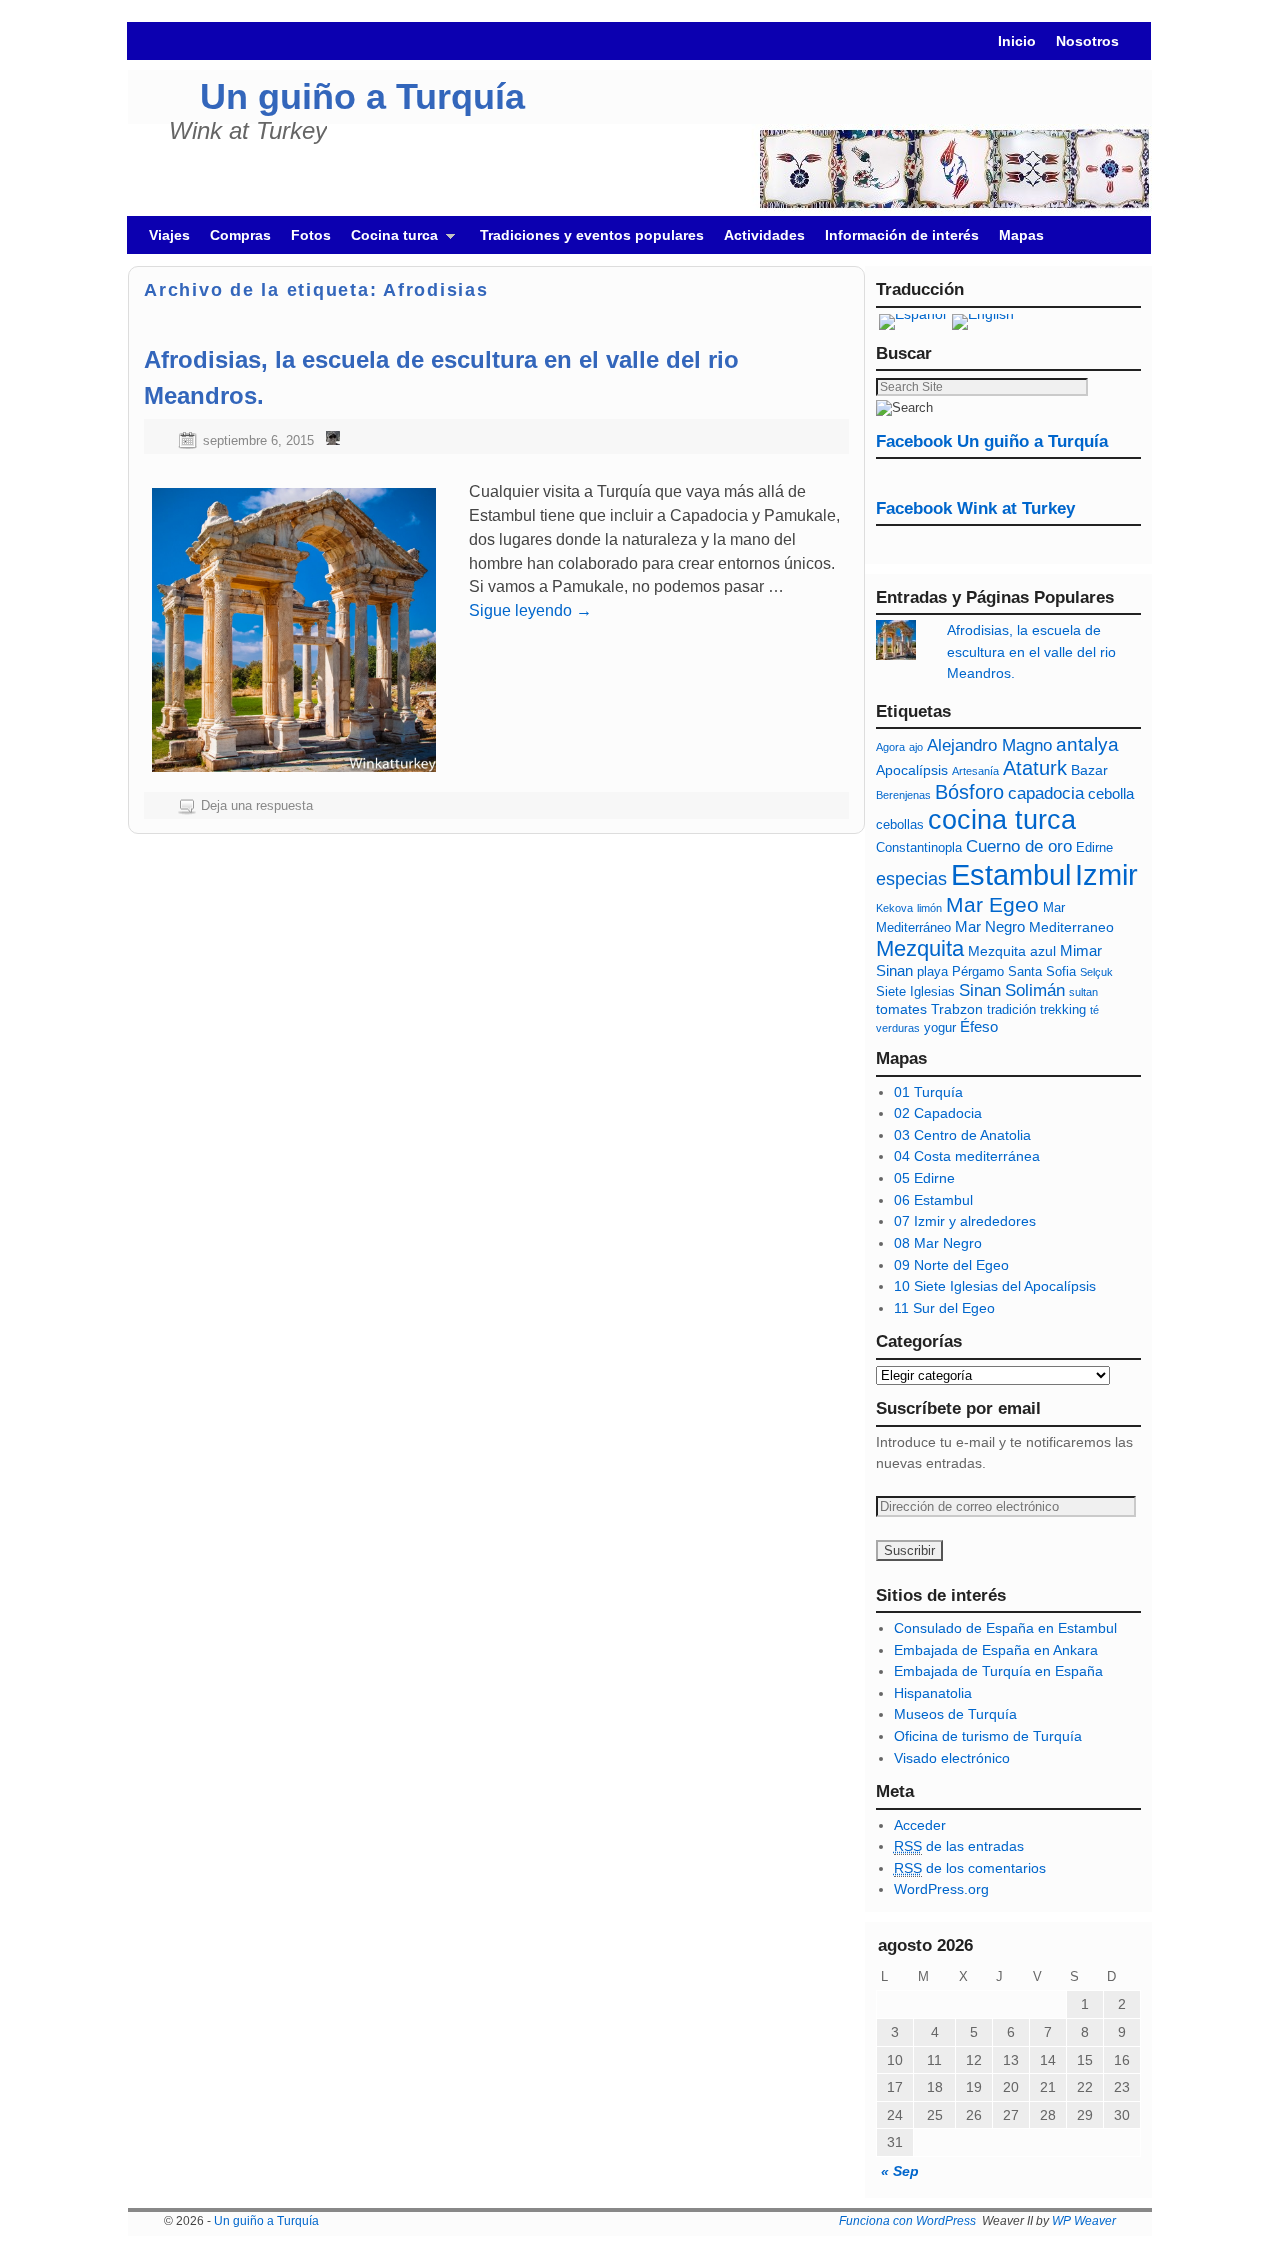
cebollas (900, 825)
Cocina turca (389, 240)
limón (929, 908)
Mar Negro (990, 926)
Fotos (311, 235)
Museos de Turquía (955, 1714)
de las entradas (959, 1846)
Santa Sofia (1042, 972)
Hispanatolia (933, 1693)
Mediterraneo (1071, 927)
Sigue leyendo (530, 610)
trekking (1063, 1010)
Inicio (1017, 41)
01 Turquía (928, 1092)
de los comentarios (970, 1868)
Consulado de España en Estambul (1005, 1628)
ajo (916, 747)
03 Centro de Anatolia (962, 1135)
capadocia (1046, 793)
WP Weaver (1084, 2221)
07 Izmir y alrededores (965, 1221)
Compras (240, 235)
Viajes (169, 235)
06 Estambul (933, 1200)
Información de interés (902, 235)
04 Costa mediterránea (967, 1156)
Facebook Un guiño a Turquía (992, 441)
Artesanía (975, 771)
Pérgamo (978, 972)
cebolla (1111, 793)
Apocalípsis (912, 770)
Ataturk (1035, 768)
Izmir (1106, 874)
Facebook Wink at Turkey (975, 508)
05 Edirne (924, 1178)
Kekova (894, 908)
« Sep (900, 2171)
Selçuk (1096, 972)
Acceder (920, 1825)
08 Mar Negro (938, 1243)
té (1094, 1010)
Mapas (1021, 235)
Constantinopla (919, 848)
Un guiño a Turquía (362, 96)
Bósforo (969, 792)
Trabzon (957, 1009)
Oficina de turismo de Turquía (988, 1736)
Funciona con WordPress (907, 2221)
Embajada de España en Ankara (996, 1650)
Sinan (980, 990)
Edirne (1094, 848)
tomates (901, 1009)
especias (911, 879)
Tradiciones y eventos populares (592, 235)
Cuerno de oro (1019, 846)
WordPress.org (941, 1889)
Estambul (1011, 875)
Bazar (1089, 770)
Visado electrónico (952, 1758)
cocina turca (1002, 819)
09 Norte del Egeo (951, 1265)
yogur (940, 1028)
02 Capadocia (938, 1113)
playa (932, 972)
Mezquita (920, 948)
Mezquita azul (1012, 951)
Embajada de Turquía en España (998, 1671)
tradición (1011, 1010)
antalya (1087, 744)
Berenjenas (903, 795)
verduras (898, 1028)
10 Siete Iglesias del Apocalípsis (995, 1286)
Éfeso (979, 1026)
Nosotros (1087, 41)
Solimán (1035, 990)
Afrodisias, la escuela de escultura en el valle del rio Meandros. (1031, 651)
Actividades (764, 235)
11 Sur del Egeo (944, 1308)
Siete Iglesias (915, 992)
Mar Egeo (992, 904)
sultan (1083, 992)
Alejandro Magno (989, 745)
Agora (890, 747)
